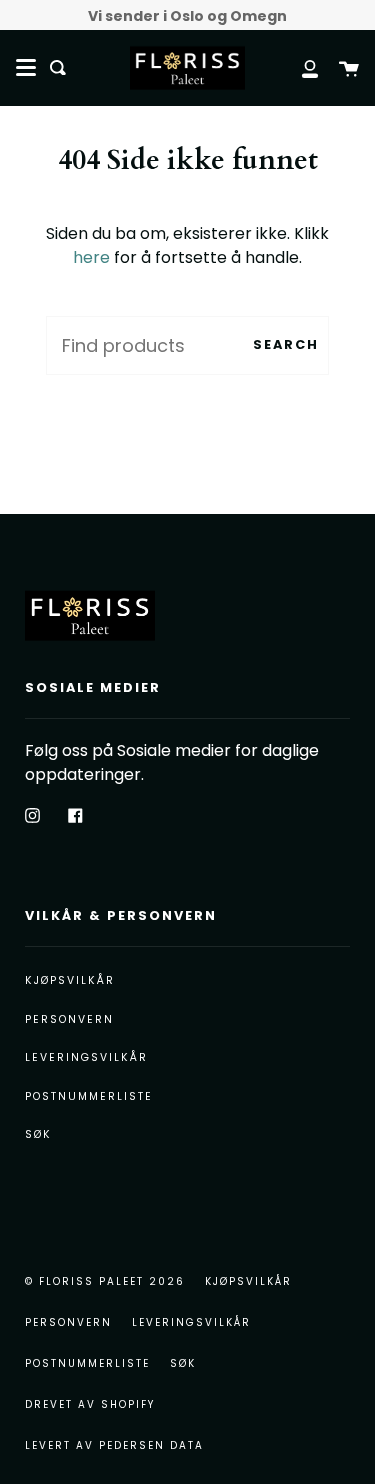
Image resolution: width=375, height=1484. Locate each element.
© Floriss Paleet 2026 (105, 1281)
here (91, 257)
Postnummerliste (89, 1096)
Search (286, 344)
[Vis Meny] (26, 68)
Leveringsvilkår (86, 1057)
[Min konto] (299, 67)
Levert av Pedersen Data (114, 1445)
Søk (38, 1134)
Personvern (69, 1019)
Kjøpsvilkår (70, 980)
